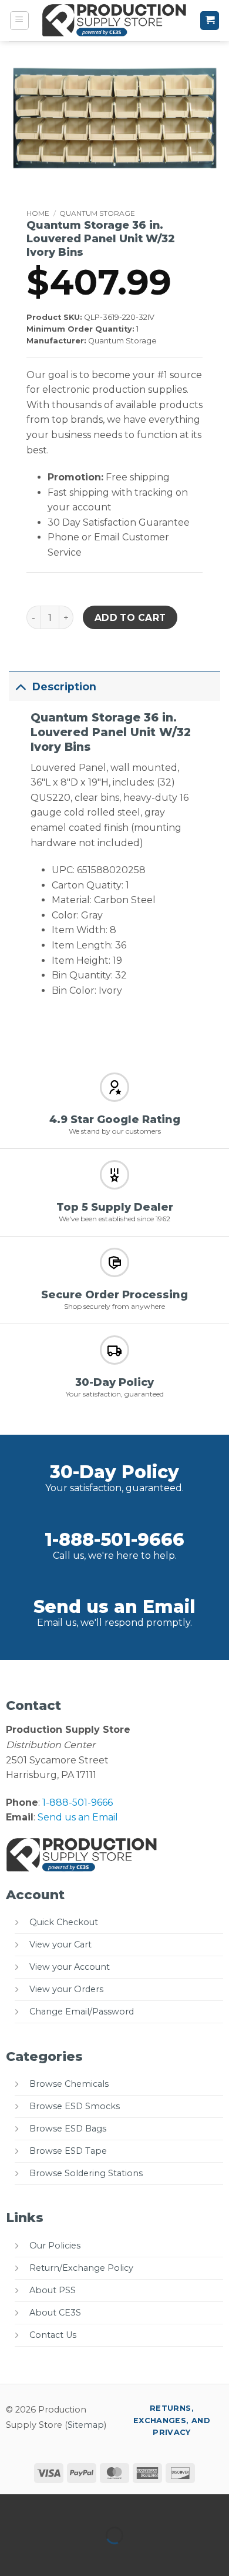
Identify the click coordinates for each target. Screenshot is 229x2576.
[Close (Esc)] (115, 2506)
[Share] (80, 2506)
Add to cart (130, 618)
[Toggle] (20, 686)
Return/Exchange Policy (81, 2268)
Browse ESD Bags (68, 2129)
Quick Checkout (64, 1922)
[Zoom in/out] (11, 2506)
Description (64, 686)
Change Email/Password (82, 2012)
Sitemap (86, 2425)
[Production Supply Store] (115, 21)
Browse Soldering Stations (86, 2173)
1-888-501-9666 (114, 1540)
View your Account (70, 1967)
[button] (19, 21)
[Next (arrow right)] (46, 2556)
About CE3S (55, 2313)
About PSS (53, 2290)
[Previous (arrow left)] (11, 2556)
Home (38, 213)
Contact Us (53, 2335)
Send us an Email (114, 1607)
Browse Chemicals (69, 2084)
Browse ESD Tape (68, 2151)
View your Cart (60, 1944)
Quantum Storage (97, 213)
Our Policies (55, 2246)
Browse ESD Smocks (75, 2106)
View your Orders (66, 1989)
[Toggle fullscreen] (46, 2506)
